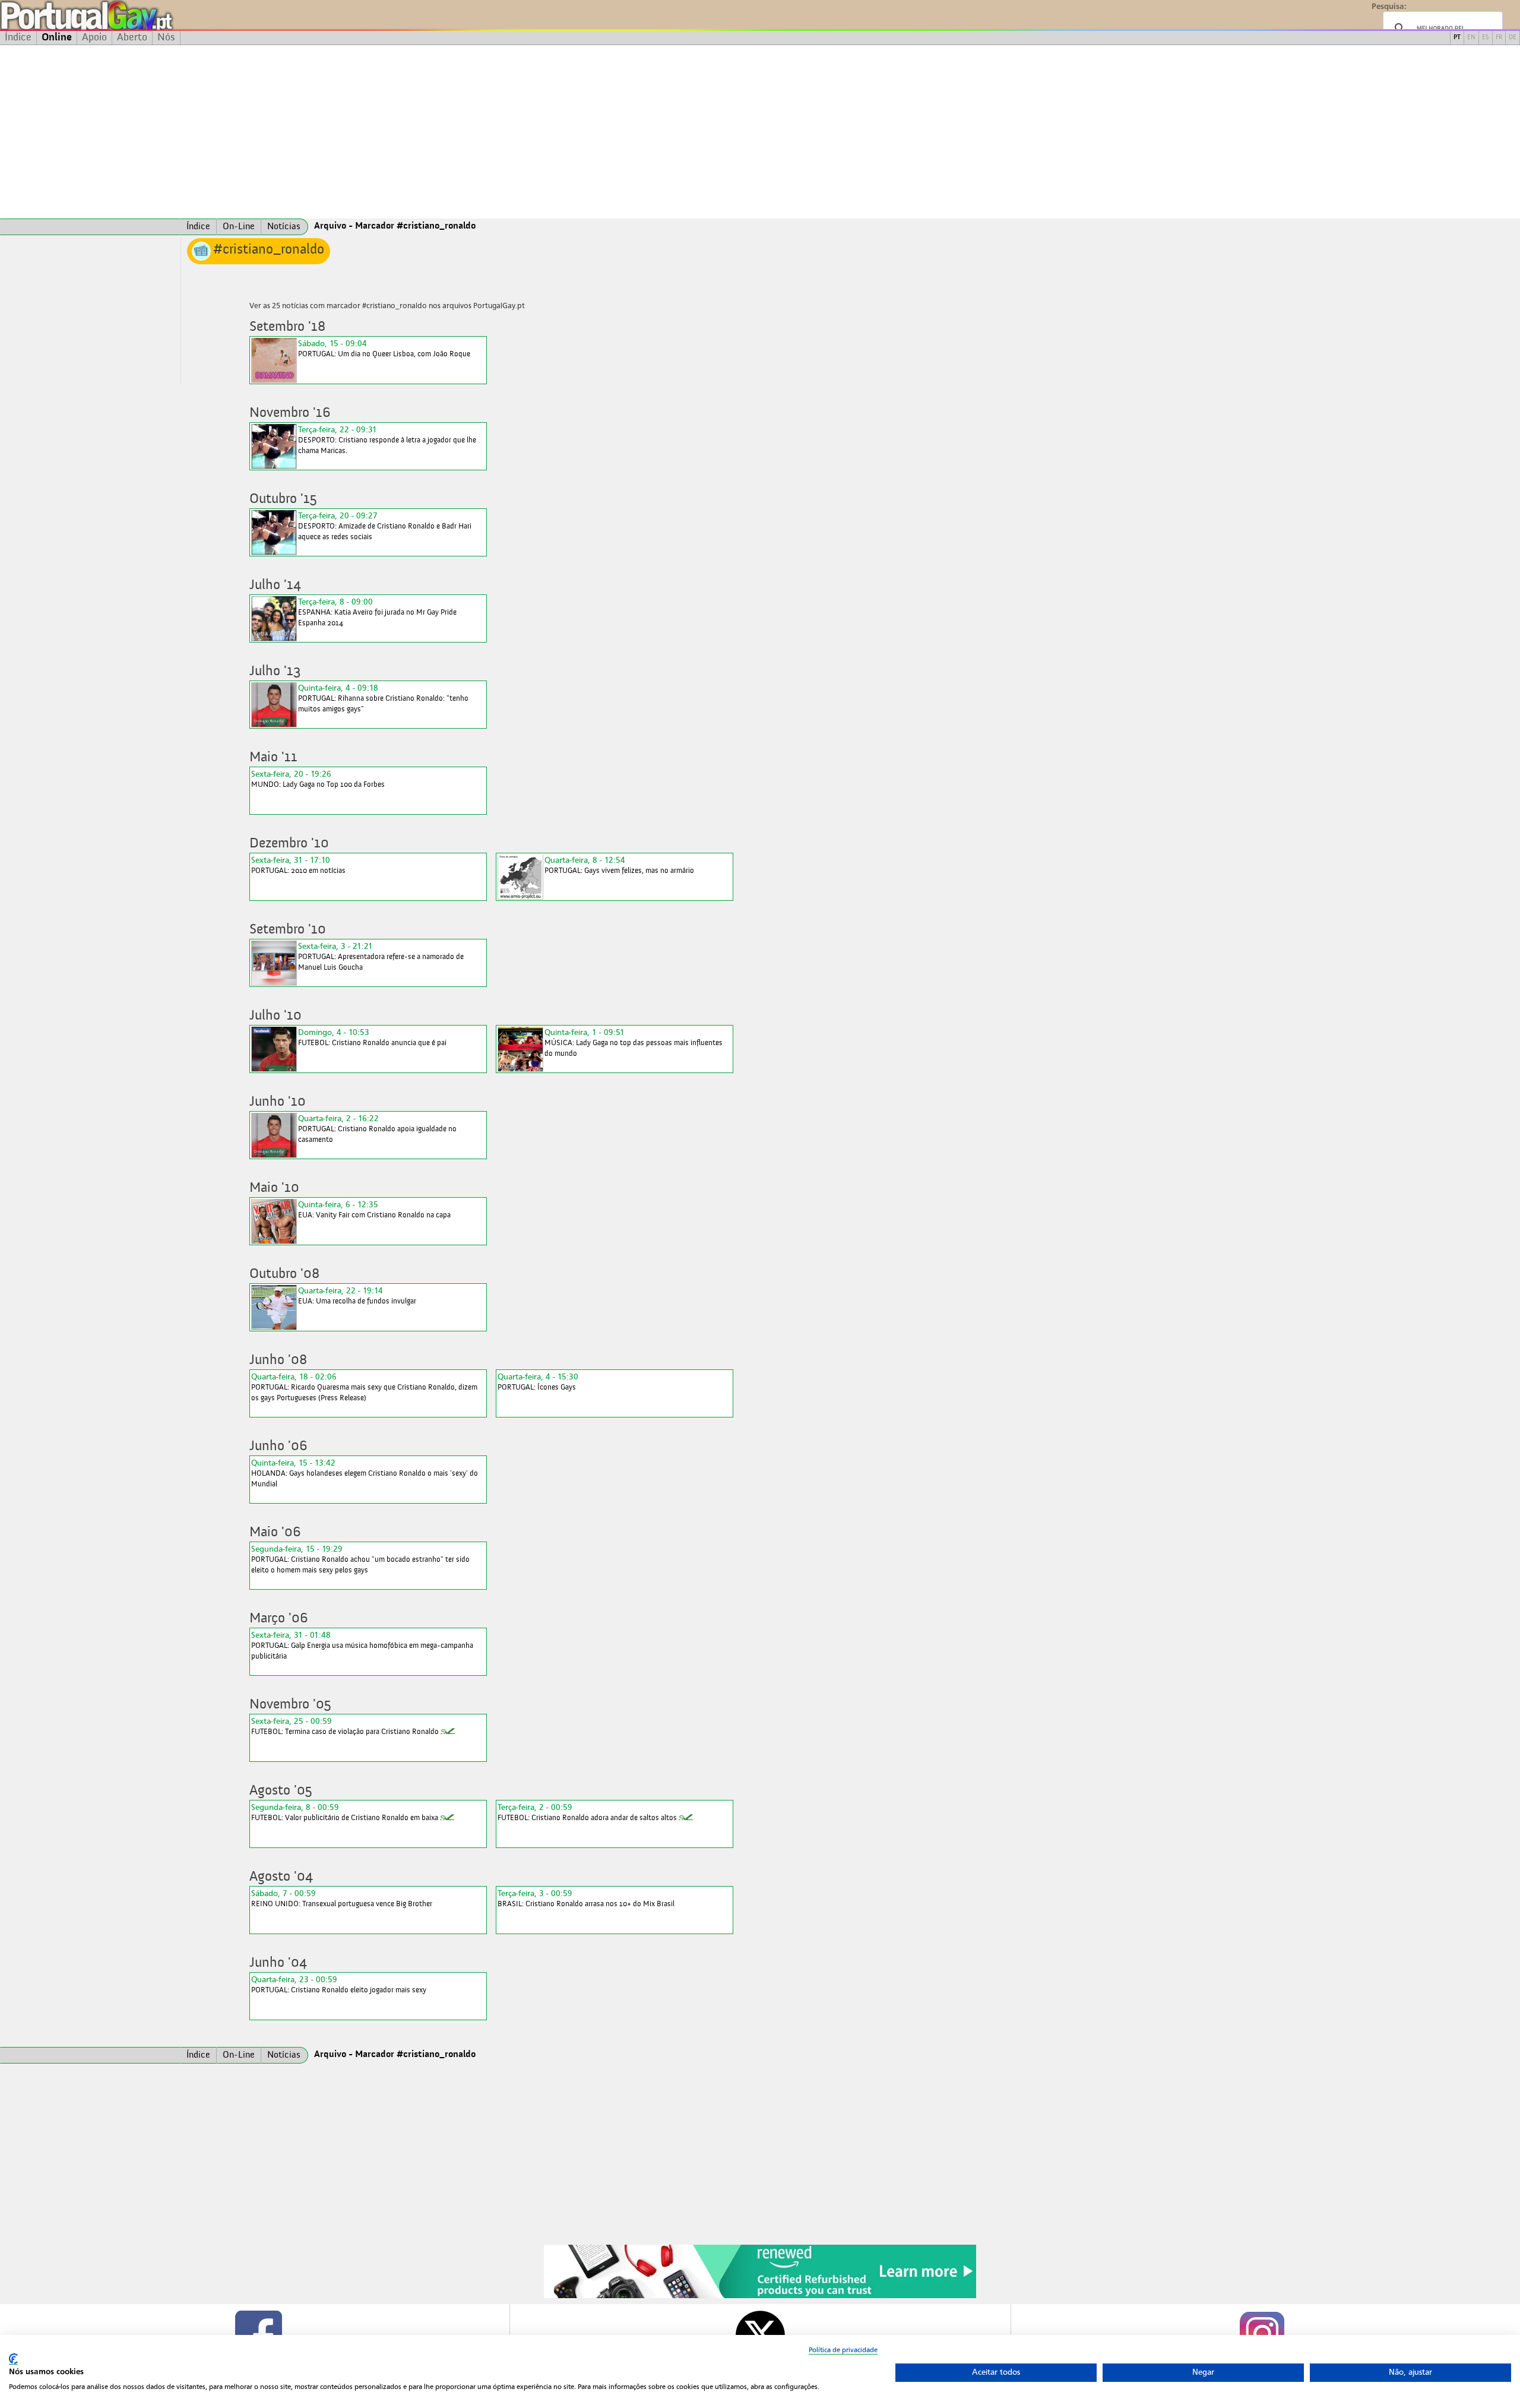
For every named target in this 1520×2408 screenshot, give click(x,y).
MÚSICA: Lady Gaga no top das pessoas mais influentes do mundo (634, 1042)
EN (1471, 38)
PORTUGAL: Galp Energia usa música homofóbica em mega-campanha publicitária (362, 1645)
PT (1457, 38)
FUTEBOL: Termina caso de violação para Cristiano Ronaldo (345, 1726)
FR (1499, 38)
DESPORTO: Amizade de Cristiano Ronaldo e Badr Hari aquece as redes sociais (385, 526)
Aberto (132, 37)
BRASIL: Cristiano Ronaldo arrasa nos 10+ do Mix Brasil (586, 1898)
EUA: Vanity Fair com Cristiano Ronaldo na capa (374, 1209)
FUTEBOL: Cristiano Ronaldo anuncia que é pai (372, 1037)
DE (1513, 38)
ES (1486, 38)
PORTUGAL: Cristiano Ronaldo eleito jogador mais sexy (339, 1984)
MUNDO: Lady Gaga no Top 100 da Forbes (318, 779)
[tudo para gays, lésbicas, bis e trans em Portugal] (119, 15)
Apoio (94, 37)
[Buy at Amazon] (760, 2296)
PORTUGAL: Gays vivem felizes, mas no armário (619, 865)
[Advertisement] (760, 132)
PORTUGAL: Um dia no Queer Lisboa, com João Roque (384, 348)
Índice (18, 37)
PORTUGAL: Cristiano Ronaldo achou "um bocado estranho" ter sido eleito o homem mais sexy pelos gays (360, 1559)
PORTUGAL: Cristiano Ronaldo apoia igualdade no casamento (377, 1129)
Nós (166, 37)
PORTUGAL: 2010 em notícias (298, 865)
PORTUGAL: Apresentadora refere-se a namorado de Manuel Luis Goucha (381, 956)
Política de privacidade (843, 2350)
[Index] (90, 227)
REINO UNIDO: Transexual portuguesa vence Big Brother (342, 1898)
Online (57, 37)
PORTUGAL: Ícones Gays (538, 1382)
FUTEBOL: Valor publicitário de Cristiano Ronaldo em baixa (345, 1812)
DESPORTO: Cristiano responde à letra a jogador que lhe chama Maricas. (387, 440)
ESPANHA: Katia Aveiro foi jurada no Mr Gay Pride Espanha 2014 (377, 612)
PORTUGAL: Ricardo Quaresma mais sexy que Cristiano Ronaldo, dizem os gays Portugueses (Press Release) (364, 1387)
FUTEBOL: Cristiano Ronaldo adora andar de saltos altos (587, 1812)
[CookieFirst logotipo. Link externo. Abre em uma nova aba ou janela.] (13, 2359)
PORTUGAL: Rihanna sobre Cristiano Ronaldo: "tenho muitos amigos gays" (383, 698)
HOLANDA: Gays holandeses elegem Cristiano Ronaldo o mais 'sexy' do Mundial (365, 1473)
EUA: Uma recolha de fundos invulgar (357, 1295)
